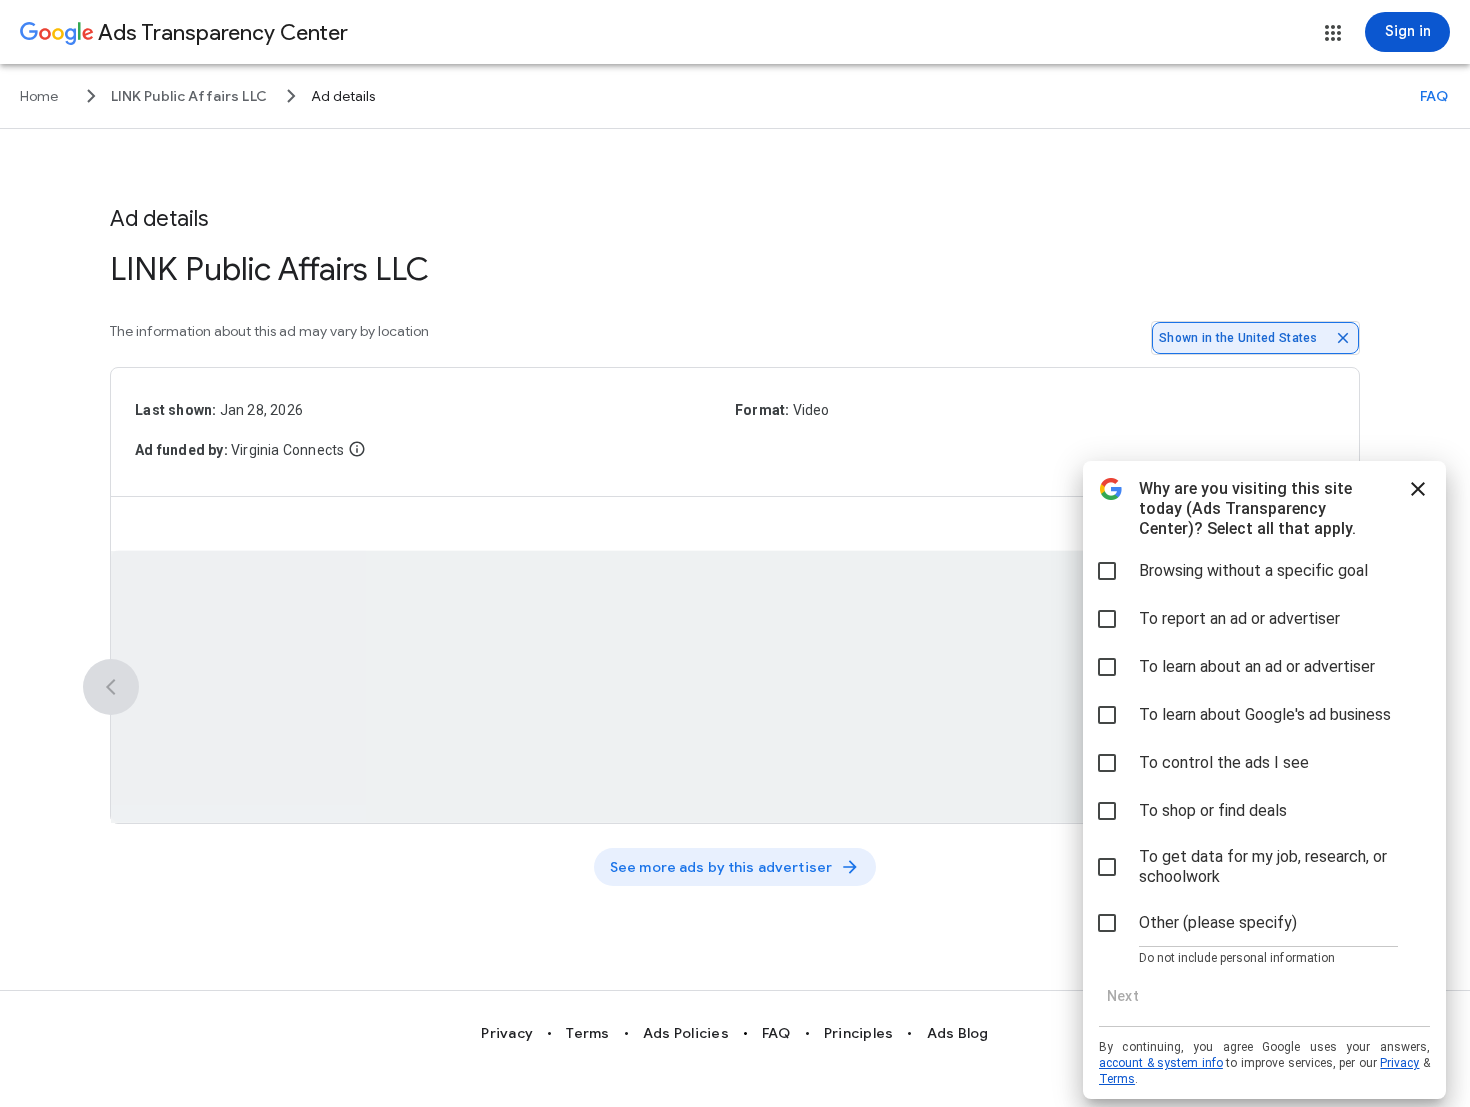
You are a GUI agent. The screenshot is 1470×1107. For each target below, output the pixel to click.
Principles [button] (859, 1033)
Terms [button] (587, 1033)
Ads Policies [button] (686, 1033)
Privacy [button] (507, 1033)
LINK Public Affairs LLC (269, 269)
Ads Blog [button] (958, 1033)
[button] (1333, 33)
